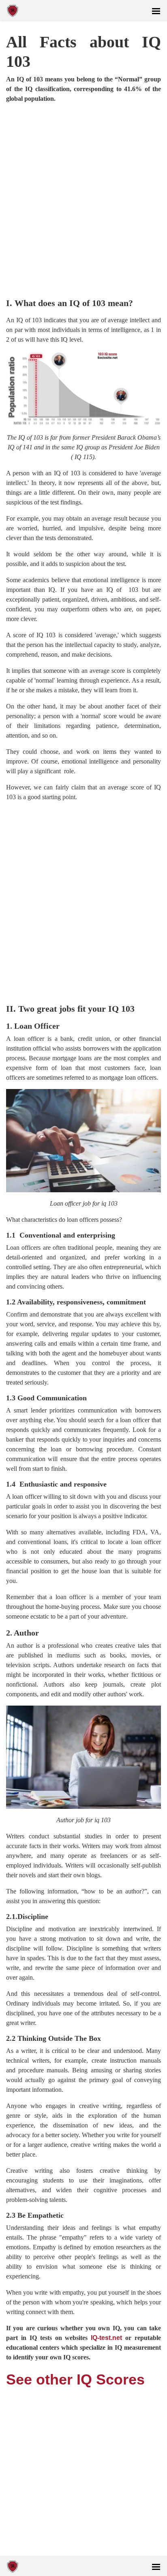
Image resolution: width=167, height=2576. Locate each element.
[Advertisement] (83, 201)
